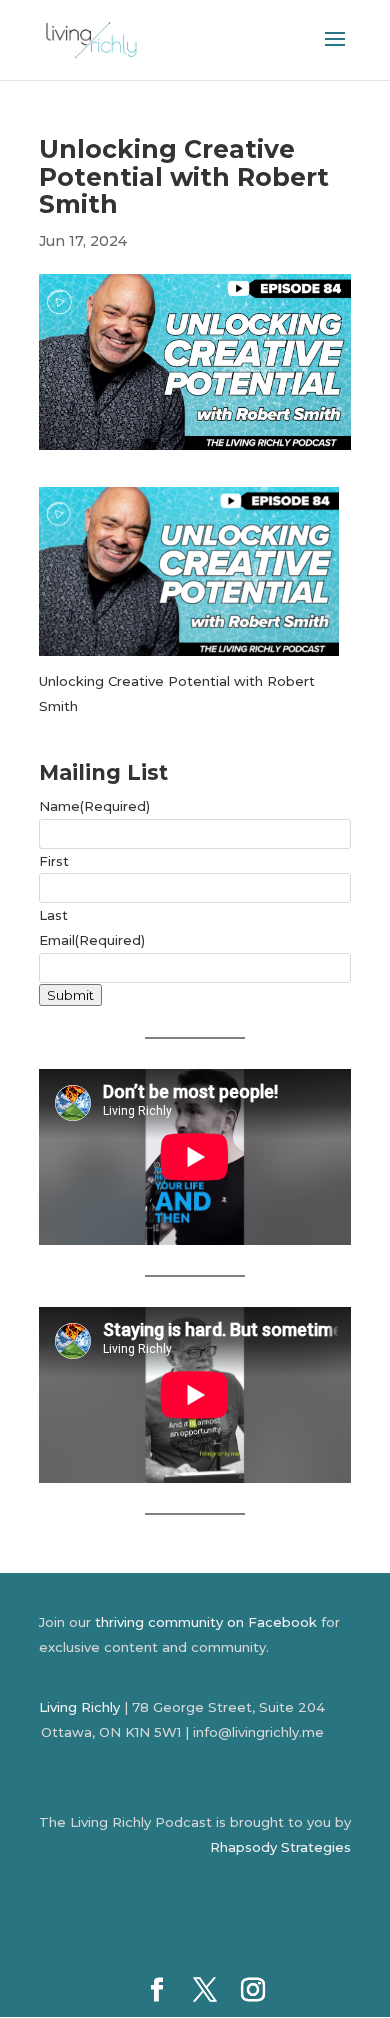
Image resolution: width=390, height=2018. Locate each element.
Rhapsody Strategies (280, 1847)
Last (53, 915)
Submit (70, 995)
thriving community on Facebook (206, 1622)
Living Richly (79, 1707)
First (54, 861)
